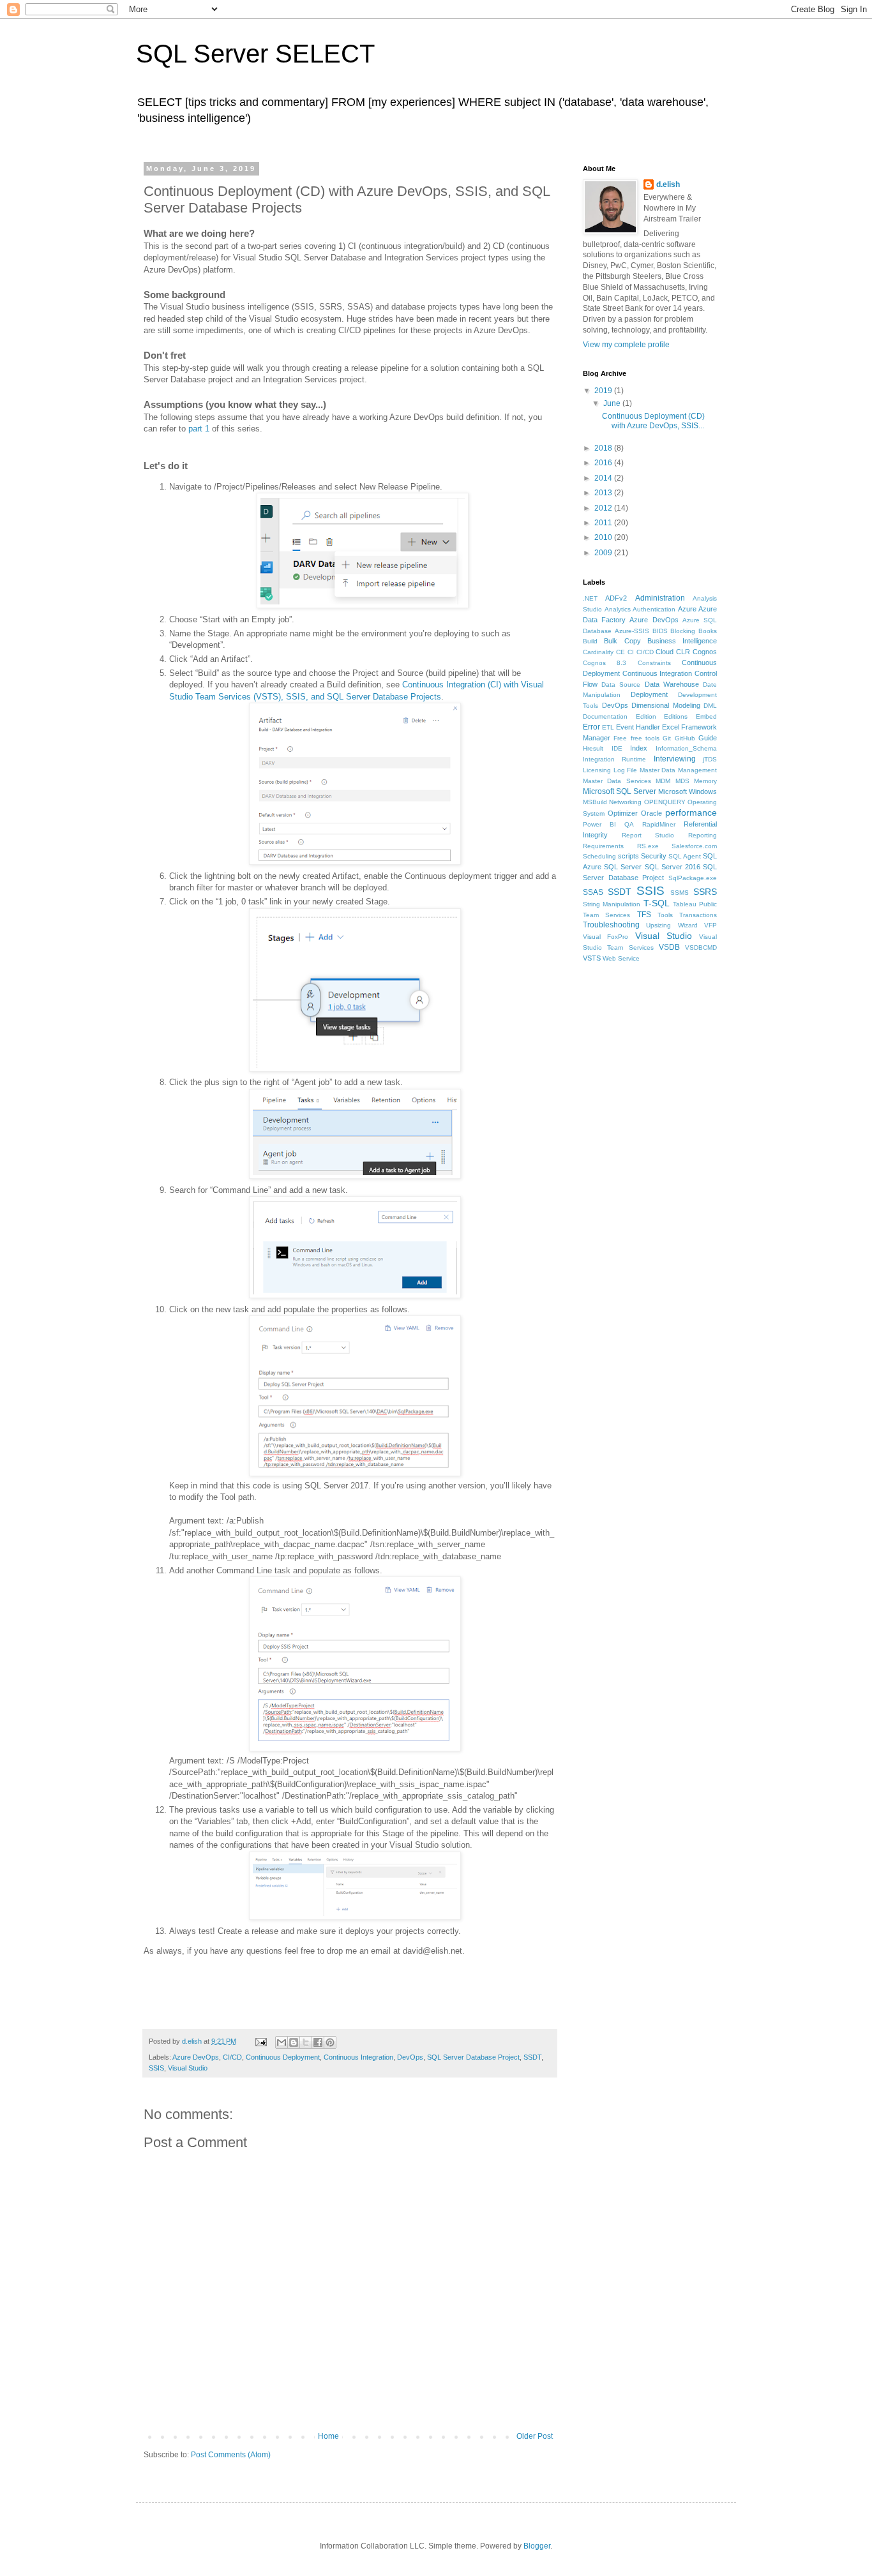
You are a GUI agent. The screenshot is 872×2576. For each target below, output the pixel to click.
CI (631, 652)
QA (629, 824)
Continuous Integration (358, 2057)
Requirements (603, 846)
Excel (671, 727)
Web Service (621, 958)
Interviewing (675, 759)
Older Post (535, 2436)
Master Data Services (617, 781)
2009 (604, 553)
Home (328, 2436)
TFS (644, 915)
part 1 (199, 429)
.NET (590, 598)
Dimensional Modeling (666, 705)
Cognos (705, 652)
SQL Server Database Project (473, 2057)
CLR (683, 652)
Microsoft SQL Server (620, 791)
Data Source (621, 685)
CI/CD (232, 2057)
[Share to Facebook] (318, 2042)
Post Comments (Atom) (231, 2455)
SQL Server (623, 867)
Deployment (649, 694)
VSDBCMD (701, 947)
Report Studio (648, 835)
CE (620, 652)
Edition (646, 716)
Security (654, 856)
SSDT (532, 2057)
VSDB (669, 947)
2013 (604, 493)
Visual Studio (188, 2068)
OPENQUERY (665, 802)
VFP (710, 925)
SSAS (593, 892)
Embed (706, 716)
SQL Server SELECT (255, 54)
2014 (604, 478)
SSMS (680, 893)
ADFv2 (616, 598)
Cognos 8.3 (605, 663)
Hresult (593, 748)
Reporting (703, 835)
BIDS (660, 631)
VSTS (592, 958)
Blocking (683, 631)
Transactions (698, 915)
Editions (676, 716)
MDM (663, 781)
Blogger (537, 2546)
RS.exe (648, 846)
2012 (604, 508)
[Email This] (282, 2042)
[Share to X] (306, 2042)
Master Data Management (678, 770)
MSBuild (595, 802)
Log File (626, 770)
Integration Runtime (614, 759)
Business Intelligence (682, 641)
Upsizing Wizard (672, 925)
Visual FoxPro (605, 937)
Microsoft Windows (688, 791)
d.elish (668, 184)
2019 (604, 391)
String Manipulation (612, 904)
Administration (660, 598)
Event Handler (638, 727)
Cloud (665, 652)
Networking (625, 802)
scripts (628, 856)
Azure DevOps (196, 2057)
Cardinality (598, 652)
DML (710, 706)
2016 (604, 463)
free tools (645, 738)
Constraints (654, 663)
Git (667, 738)
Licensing (597, 770)
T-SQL (657, 903)
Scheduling (599, 856)
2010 (604, 537)
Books (708, 631)
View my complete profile (626, 345)
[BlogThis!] (294, 2042)
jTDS (710, 759)
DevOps (410, 2057)
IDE (617, 748)
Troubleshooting (611, 925)
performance (691, 812)
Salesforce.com (694, 846)
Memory (705, 781)
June (613, 403)
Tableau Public (695, 904)
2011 (604, 523)
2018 (604, 448)
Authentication (654, 609)
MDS (682, 781)
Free (620, 738)
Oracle (651, 813)
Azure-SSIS (632, 631)
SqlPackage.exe (693, 878)
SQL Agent (685, 856)
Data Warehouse (672, 684)
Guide (708, 738)
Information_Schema (686, 748)
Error (591, 727)
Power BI (599, 824)
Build (590, 641)
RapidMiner (659, 824)
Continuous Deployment (283, 2057)
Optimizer (623, 813)
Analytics (618, 609)
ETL (608, 727)
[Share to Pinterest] (330, 2042)
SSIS (156, 2068)
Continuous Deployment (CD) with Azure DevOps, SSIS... (653, 421)
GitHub (685, 738)
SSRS (705, 892)
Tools (665, 915)
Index (639, 748)
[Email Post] (260, 2041)
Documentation (605, 716)
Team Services (606, 915)
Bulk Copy (622, 641)
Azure (687, 609)
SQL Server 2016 (673, 867)
